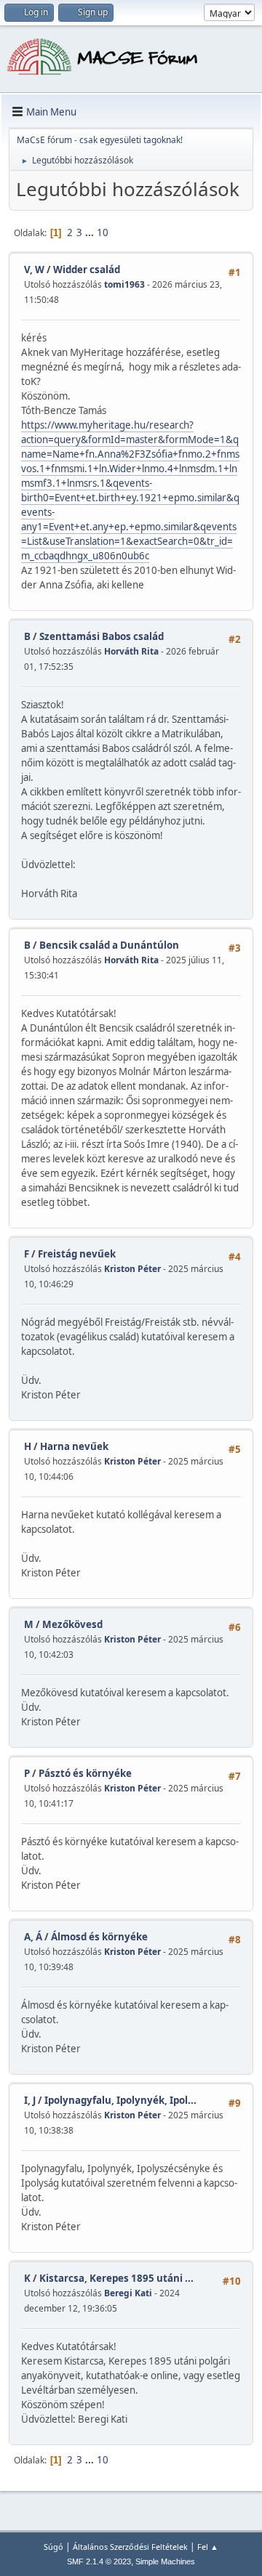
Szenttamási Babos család (102, 636)
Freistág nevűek (77, 1254)
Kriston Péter (132, 1269)
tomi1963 (124, 284)
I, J (30, 2100)
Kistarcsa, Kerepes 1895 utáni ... (116, 2278)
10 (103, 232)
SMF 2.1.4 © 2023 (99, 2561)
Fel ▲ (208, 2547)
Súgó (53, 2547)
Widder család (87, 270)
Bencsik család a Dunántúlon (109, 945)
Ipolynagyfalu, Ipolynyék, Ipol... (120, 2100)
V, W (34, 270)
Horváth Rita (131, 651)
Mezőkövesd (72, 1624)
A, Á (33, 1937)
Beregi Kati (128, 2293)
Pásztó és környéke (85, 1773)
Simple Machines (165, 2561)
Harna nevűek (74, 1446)
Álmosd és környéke (99, 1937)
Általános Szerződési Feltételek (130, 2547)
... (91, 232)
